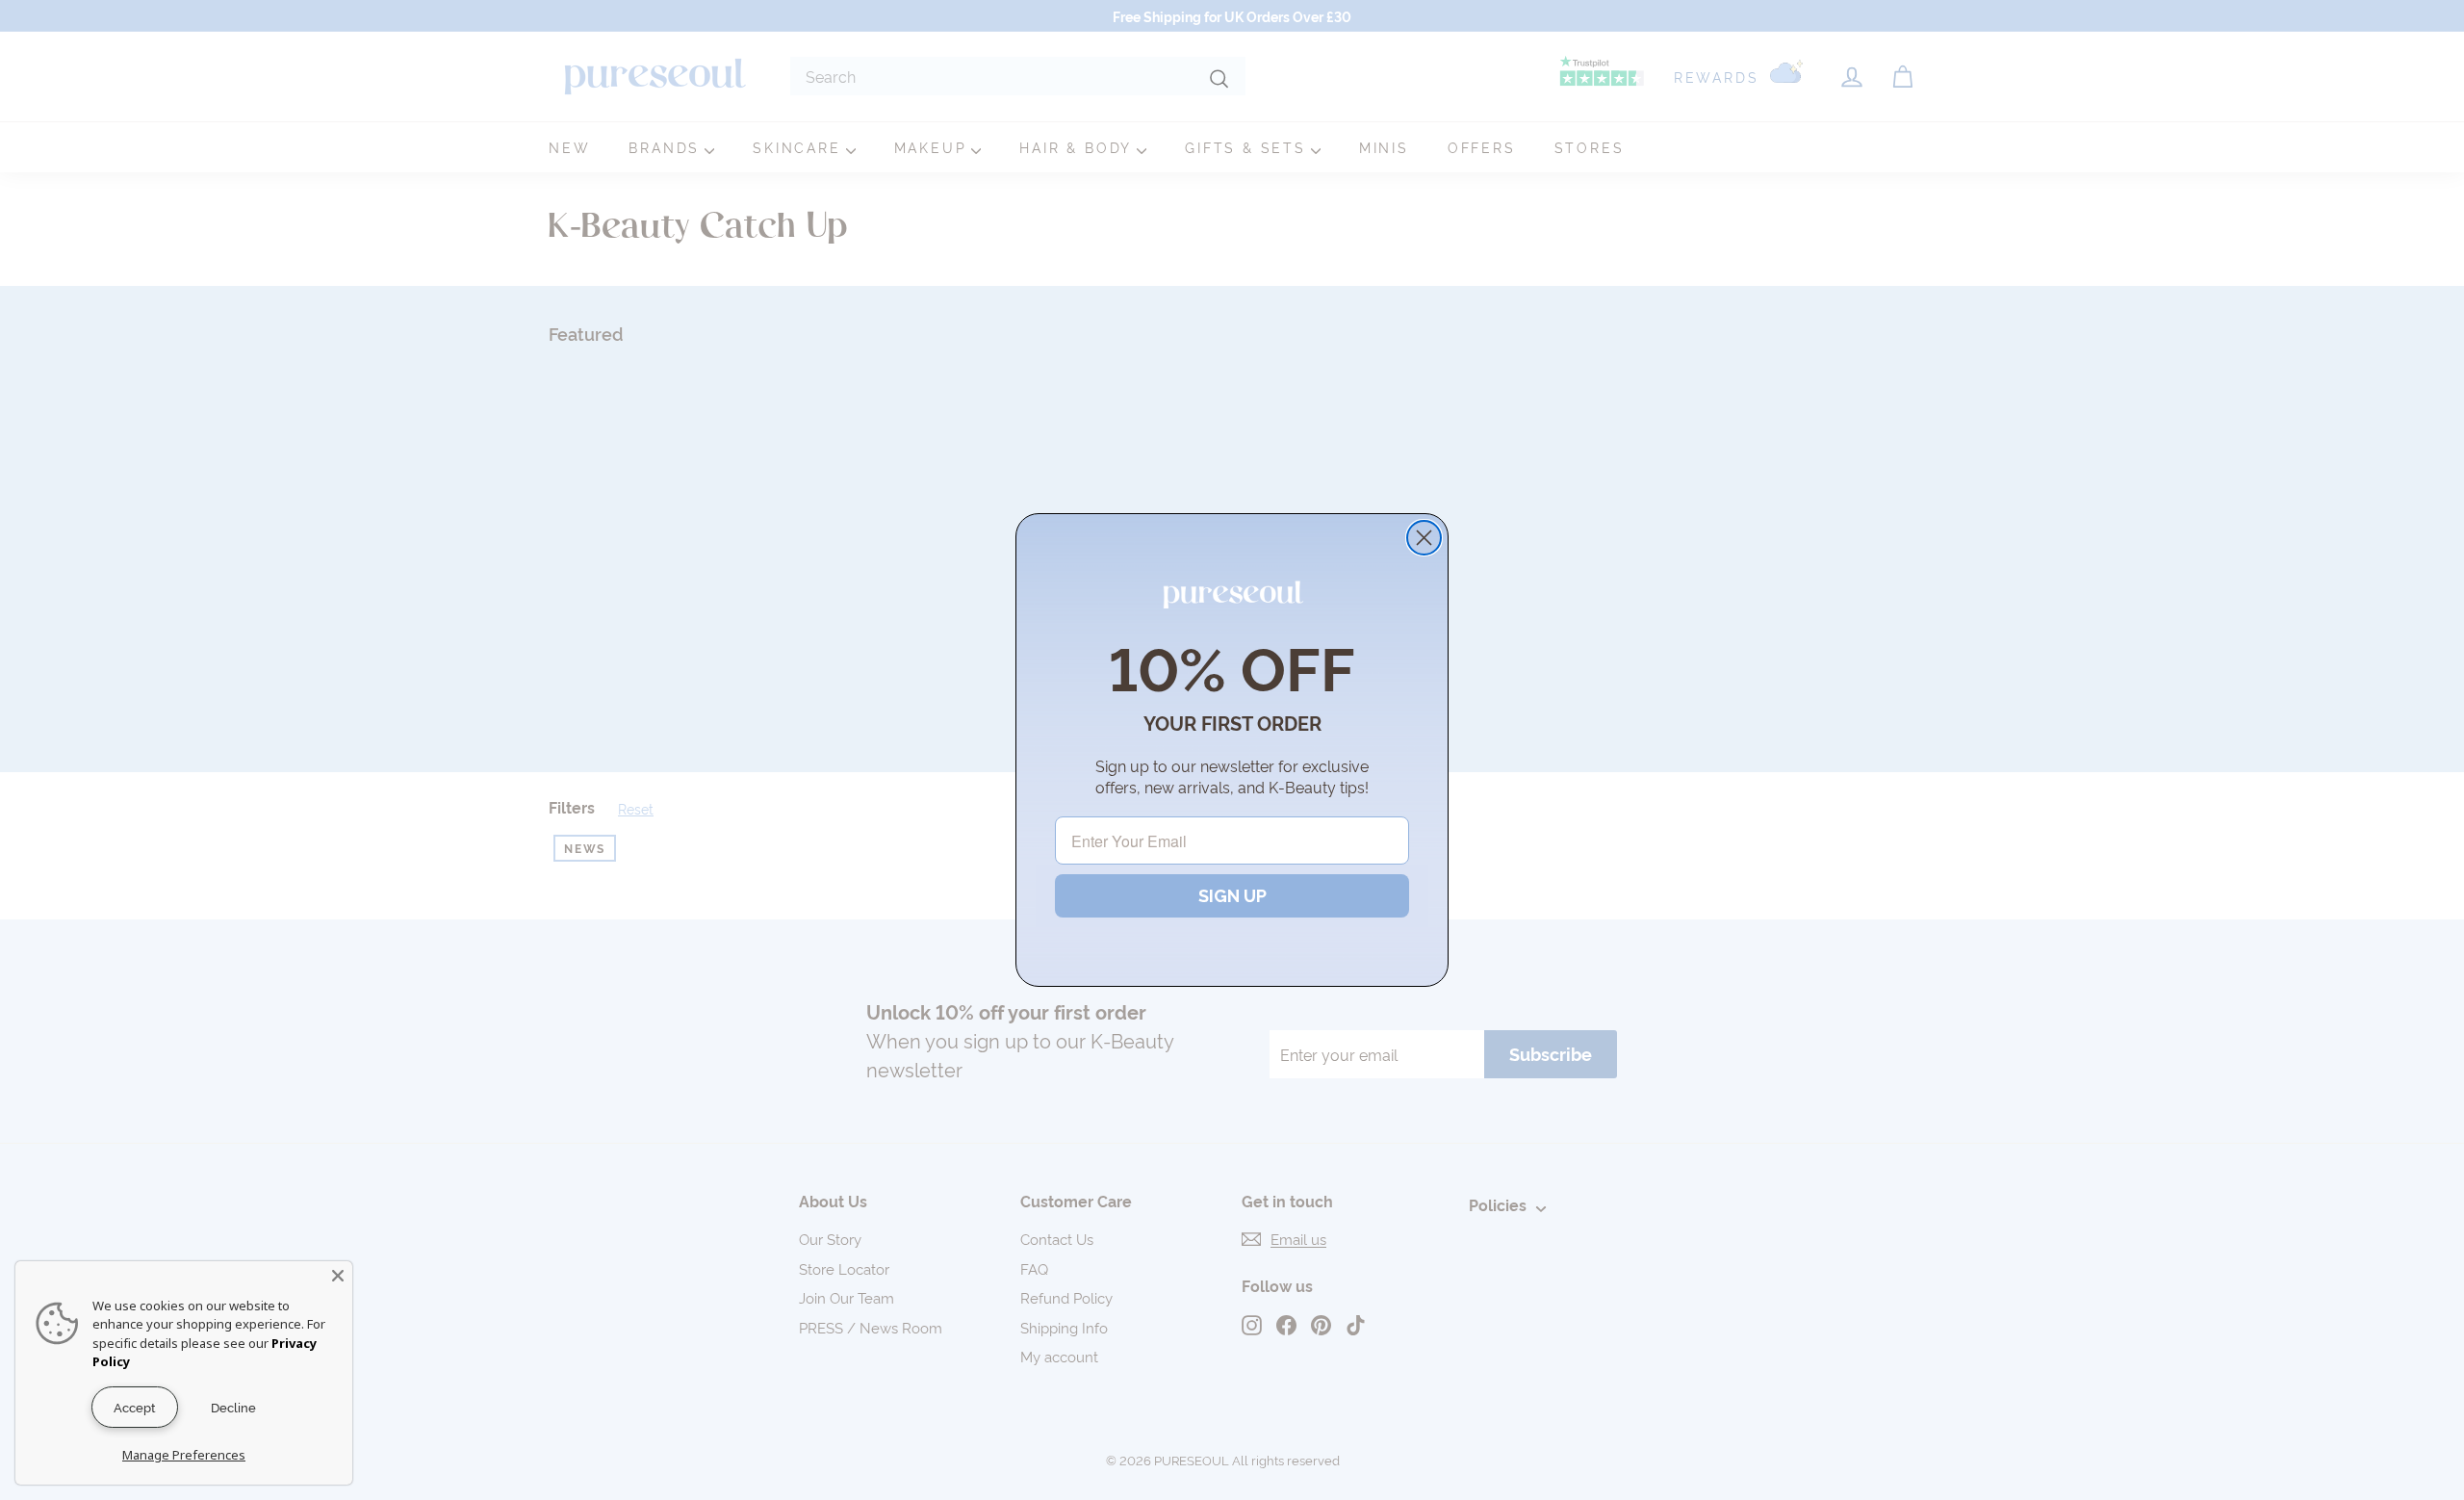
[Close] (338, 1276)
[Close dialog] (1424, 538)
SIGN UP (1232, 896)
